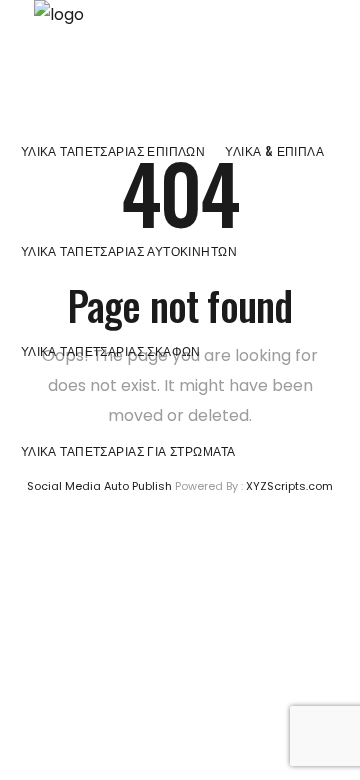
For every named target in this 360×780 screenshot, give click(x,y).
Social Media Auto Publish (99, 486)
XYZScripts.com (289, 486)
